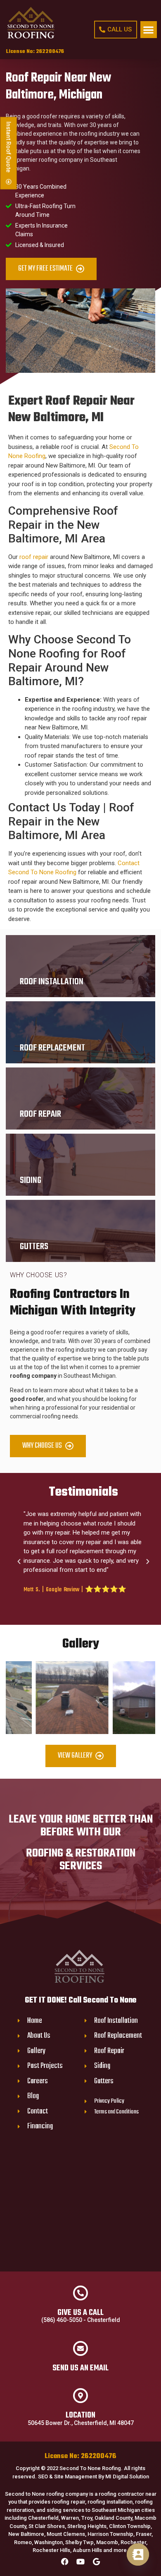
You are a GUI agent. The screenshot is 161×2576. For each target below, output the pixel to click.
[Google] (96, 2562)
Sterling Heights (87, 2526)
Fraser (144, 2534)
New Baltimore (26, 2534)
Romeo (23, 2542)
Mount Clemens (66, 2534)
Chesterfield (43, 2518)
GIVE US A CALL (80, 2313)
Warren (70, 2518)
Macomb (107, 2542)
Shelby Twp (79, 2542)
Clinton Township (130, 2526)
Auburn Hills (87, 2550)
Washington (49, 2542)
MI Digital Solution (127, 2476)
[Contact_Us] (138, 2554)
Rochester (133, 2542)
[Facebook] (65, 2562)
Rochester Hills (51, 2550)
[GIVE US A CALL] (80, 2293)
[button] (149, 30)
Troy (87, 2518)
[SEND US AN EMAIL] (80, 2348)
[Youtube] (80, 2562)
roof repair (34, 557)
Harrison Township (110, 2534)
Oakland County (113, 2518)
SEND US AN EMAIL (80, 2368)
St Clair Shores (47, 2526)
